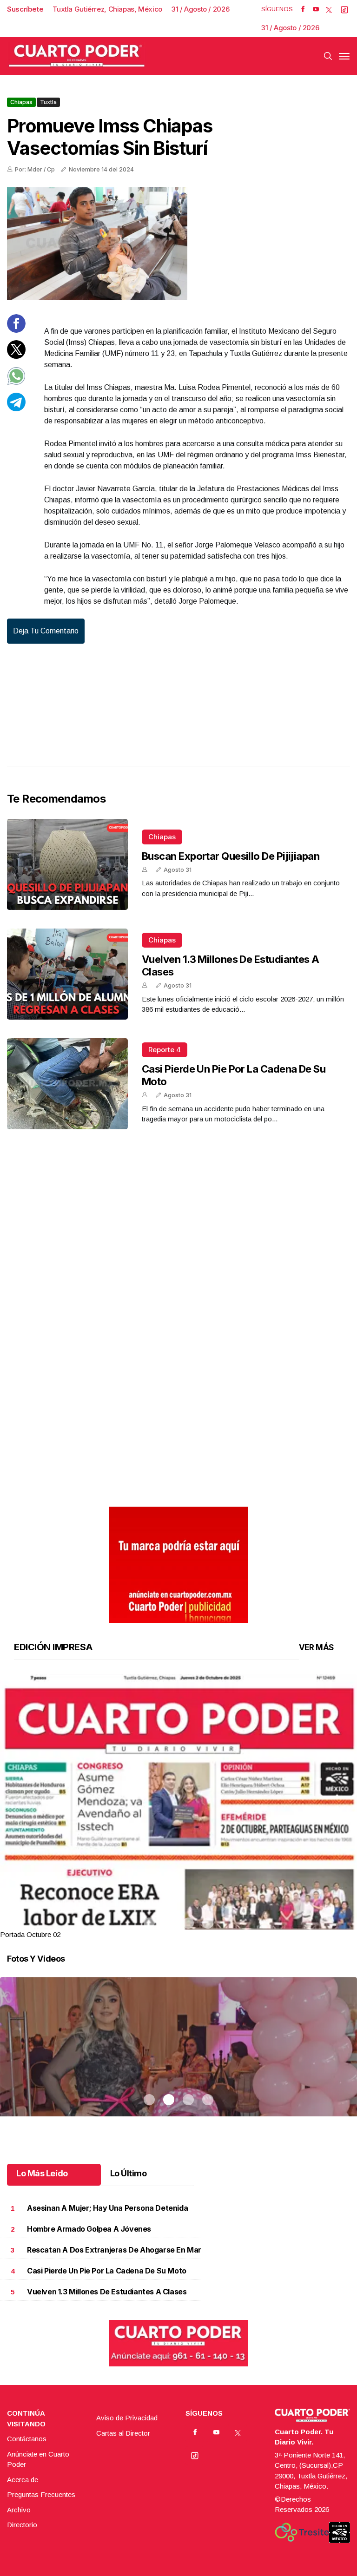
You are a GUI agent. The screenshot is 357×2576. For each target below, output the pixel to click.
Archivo (19, 2510)
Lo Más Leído (42, 2173)
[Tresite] (302, 2532)
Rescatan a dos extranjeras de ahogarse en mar (114, 2250)
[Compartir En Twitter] (16, 356)
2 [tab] (169, 1923)
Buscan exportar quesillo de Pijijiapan (231, 856)
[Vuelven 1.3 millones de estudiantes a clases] (67, 974)
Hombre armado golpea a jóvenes (89, 2229)
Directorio (22, 2525)
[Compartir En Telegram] (16, 409)
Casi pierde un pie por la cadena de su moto (107, 2271)
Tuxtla (48, 102)
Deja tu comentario (46, 631)
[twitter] (329, 9)
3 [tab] (188, 1923)
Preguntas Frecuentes (41, 2494)
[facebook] (303, 9)
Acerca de (23, 2480)
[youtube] (316, 9)
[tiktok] (344, 9)
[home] (77, 56)
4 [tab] (208, 1923)
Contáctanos (27, 2439)
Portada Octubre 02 (30, 1934)
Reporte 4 (165, 1050)
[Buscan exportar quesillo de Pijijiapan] (67, 864)
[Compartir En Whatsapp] (16, 383)
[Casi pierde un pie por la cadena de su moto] (67, 1084)
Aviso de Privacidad (127, 2418)
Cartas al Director (123, 2433)
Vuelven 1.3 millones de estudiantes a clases (107, 2292)
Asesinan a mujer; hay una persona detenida (107, 2208)
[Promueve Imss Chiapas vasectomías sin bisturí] (178, 244)
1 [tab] (149, 1923)
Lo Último (129, 2173)
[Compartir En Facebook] (16, 330)
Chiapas (21, 102)
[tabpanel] (178, 1807)
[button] (178, 1904)
